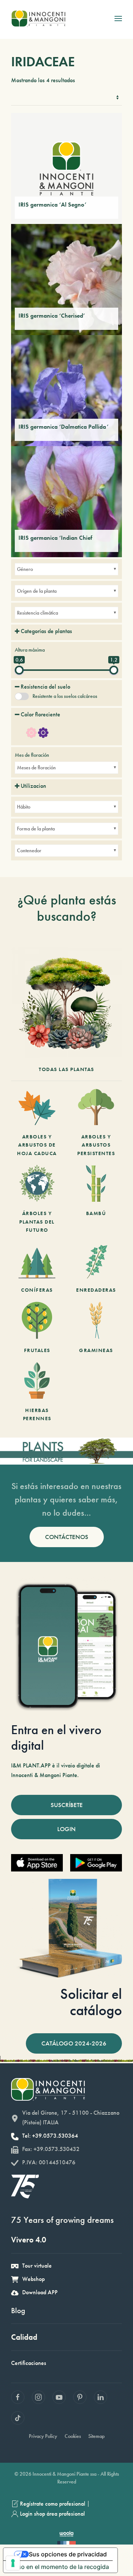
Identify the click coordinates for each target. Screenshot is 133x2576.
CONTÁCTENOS (67, 1537)
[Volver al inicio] (38, 19)
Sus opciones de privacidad (68, 2554)
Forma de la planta (36, 829)
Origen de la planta (37, 591)
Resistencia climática (37, 613)
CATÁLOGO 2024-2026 (74, 2043)
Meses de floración (36, 767)
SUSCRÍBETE (67, 1805)
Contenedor (29, 850)
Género (25, 569)
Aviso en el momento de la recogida (59, 2567)
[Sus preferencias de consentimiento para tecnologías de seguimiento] (13, 2563)
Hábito (24, 807)
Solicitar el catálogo (91, 2002)
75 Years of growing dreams (62, 2220)
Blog (18, 2310)
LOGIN (66, 1829)
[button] (118, 19)
